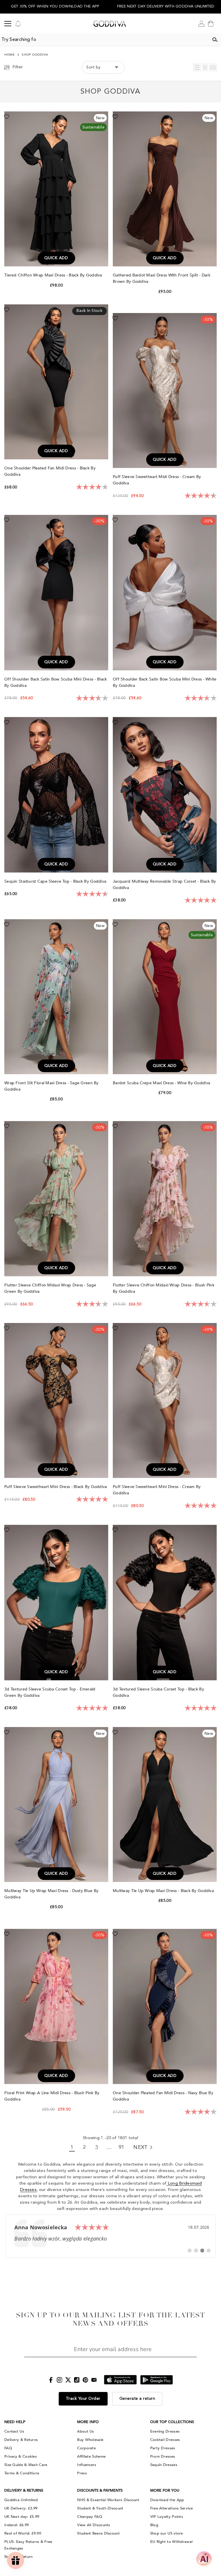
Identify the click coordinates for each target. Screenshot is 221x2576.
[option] (55, 7)
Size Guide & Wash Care (26, 2465)
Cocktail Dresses (165, 2440)
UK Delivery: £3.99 (21, 2508)
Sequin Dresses (164, 2465)
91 (122, 2147)
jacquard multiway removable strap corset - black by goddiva (164, 885)
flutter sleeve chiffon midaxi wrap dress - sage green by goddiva (50, 1288)
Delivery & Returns (21, 2440)
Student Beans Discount (98, 2533)
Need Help (15, 2422)
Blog (154, 2525)
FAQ (8, 2448)
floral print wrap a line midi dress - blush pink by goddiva (52, 2096)
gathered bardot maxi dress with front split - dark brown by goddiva (162, 278)
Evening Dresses (165, 2431)
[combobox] (104, 40)
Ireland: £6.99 (17, 2525)
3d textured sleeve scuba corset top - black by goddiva (158, 1692)
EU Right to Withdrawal (172, 2542)
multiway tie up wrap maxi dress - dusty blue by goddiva (51, 1894)
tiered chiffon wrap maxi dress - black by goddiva (54, 275)
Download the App (167, 2500)
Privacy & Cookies (21, 2456)
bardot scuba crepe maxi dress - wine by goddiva (162, 1083)
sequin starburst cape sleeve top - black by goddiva (56, 881)
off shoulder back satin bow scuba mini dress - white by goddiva (165, 682)
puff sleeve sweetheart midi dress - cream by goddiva (157, 480)
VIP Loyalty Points (167, 2517)
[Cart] (211, 24)
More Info (88, 2422)
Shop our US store (167, 2533)
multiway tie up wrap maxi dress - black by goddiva (164, 1891)
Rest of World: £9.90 (23, 2533)
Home (10, 55)
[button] (197, 67)
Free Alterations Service (172, 2508)
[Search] (215, 40)
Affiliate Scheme (91, 2456)
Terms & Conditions (22, 2473)
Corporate (86, 2448)
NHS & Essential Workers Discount (108, 2500)
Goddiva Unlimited (21, 2500)
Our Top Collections (172, 2422)
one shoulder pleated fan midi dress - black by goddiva (50, 471)
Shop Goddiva (35, 55)
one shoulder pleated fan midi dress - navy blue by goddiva (163, 2096)
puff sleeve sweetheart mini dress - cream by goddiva (157, 1490)
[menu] (8, 24)
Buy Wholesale (90, 2440)
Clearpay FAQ (90, 2517)
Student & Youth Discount (100, 2508)
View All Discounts (94, 2525)
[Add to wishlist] (7, 116)
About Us (85, 2431)
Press (82, 2473)
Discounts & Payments (100, 2490)
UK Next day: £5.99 (22, 2517)
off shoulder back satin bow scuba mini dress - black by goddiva (56, 682)
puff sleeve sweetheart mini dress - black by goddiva (56, 1487)
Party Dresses (163, 2448)
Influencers (87, 2465)
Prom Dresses (163, 2456)
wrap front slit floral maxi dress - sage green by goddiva (52, 1086)
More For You (165, 2490)
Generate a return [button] (137, 2399)
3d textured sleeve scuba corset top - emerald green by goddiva (50, 1692)
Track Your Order (83, 2399)
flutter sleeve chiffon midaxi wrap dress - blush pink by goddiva (164, 1288)
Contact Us (14, 2431)
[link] (110, 2236)
